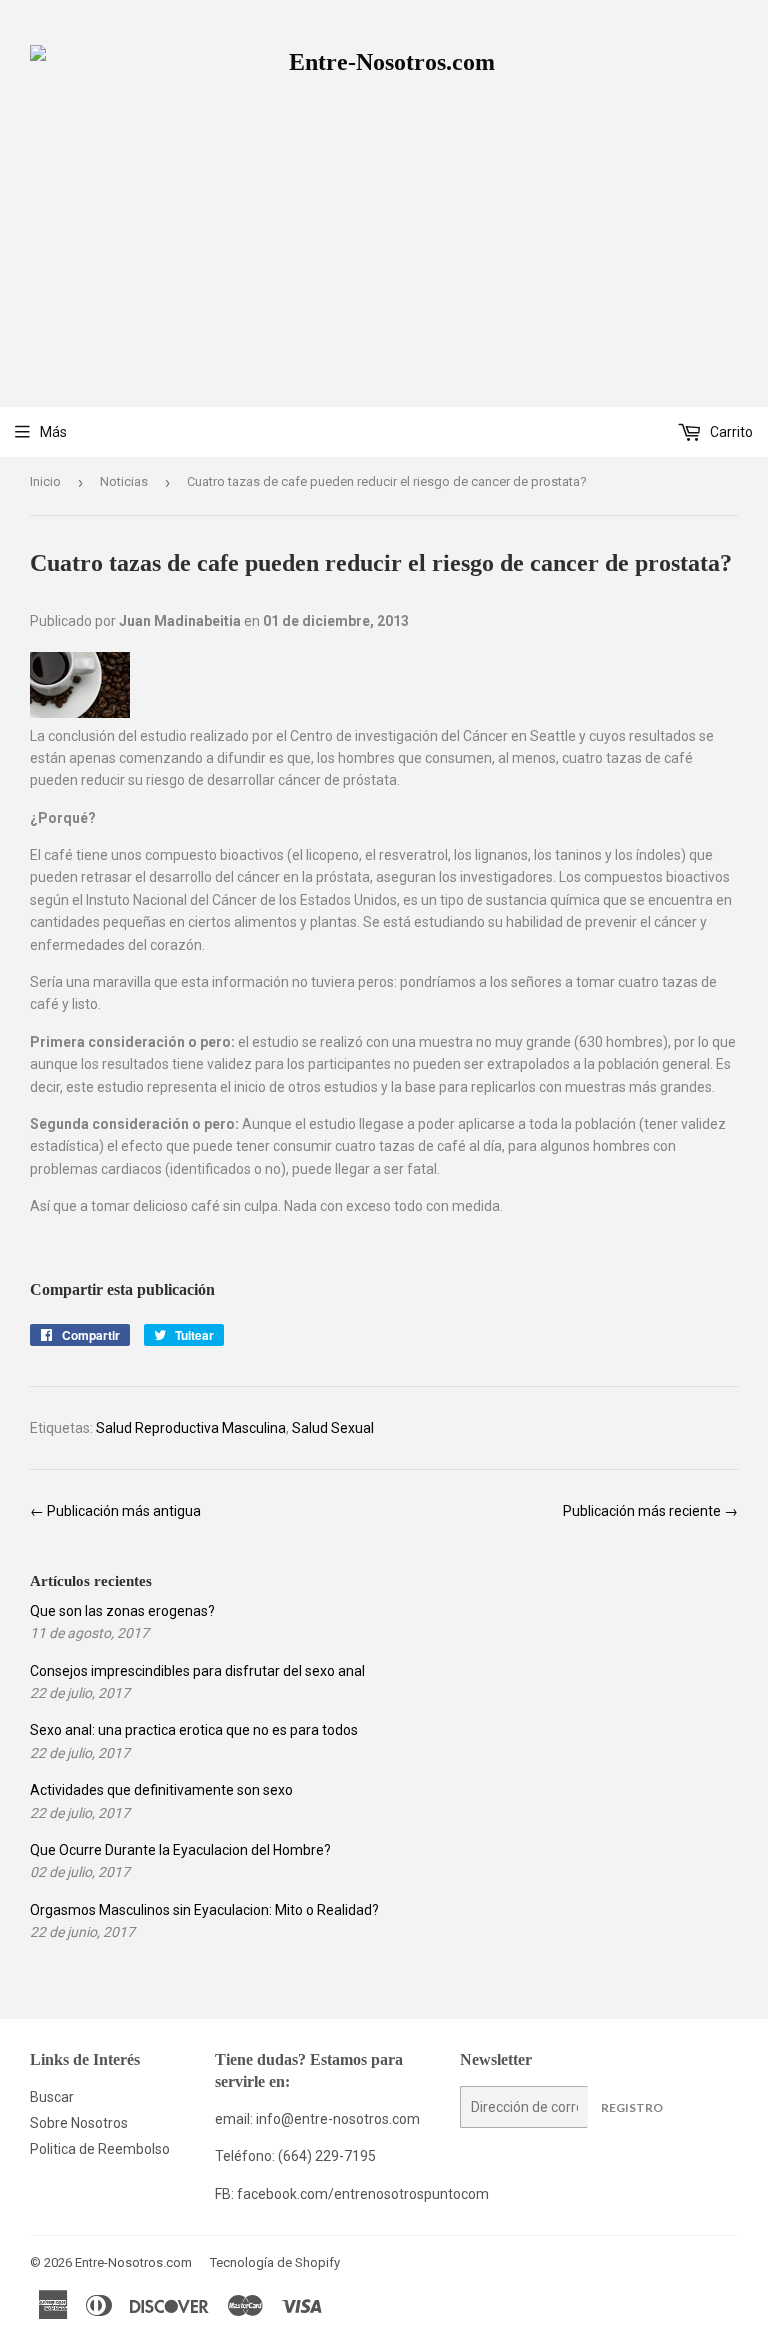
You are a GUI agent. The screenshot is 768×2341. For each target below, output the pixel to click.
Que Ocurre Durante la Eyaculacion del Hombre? (180, 1850)
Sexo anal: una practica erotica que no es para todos (194, 1730)
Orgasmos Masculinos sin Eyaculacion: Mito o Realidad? (204, 1910)
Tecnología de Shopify (275, 2262)
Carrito (730, 432)
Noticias (124, 481)
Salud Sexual (333, 1428)
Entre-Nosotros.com (133, 2262)
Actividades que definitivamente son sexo (161, 1790)
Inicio (45, 481)
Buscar (52, 2097)
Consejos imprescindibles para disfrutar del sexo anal (197, 1671)
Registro (632, 2107)
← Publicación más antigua (115, 1511)
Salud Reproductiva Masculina (191, 1428)
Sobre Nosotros (79, 2123)
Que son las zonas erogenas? (122, 1611)
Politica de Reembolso (100, 2149)
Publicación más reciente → (650, 1511)
